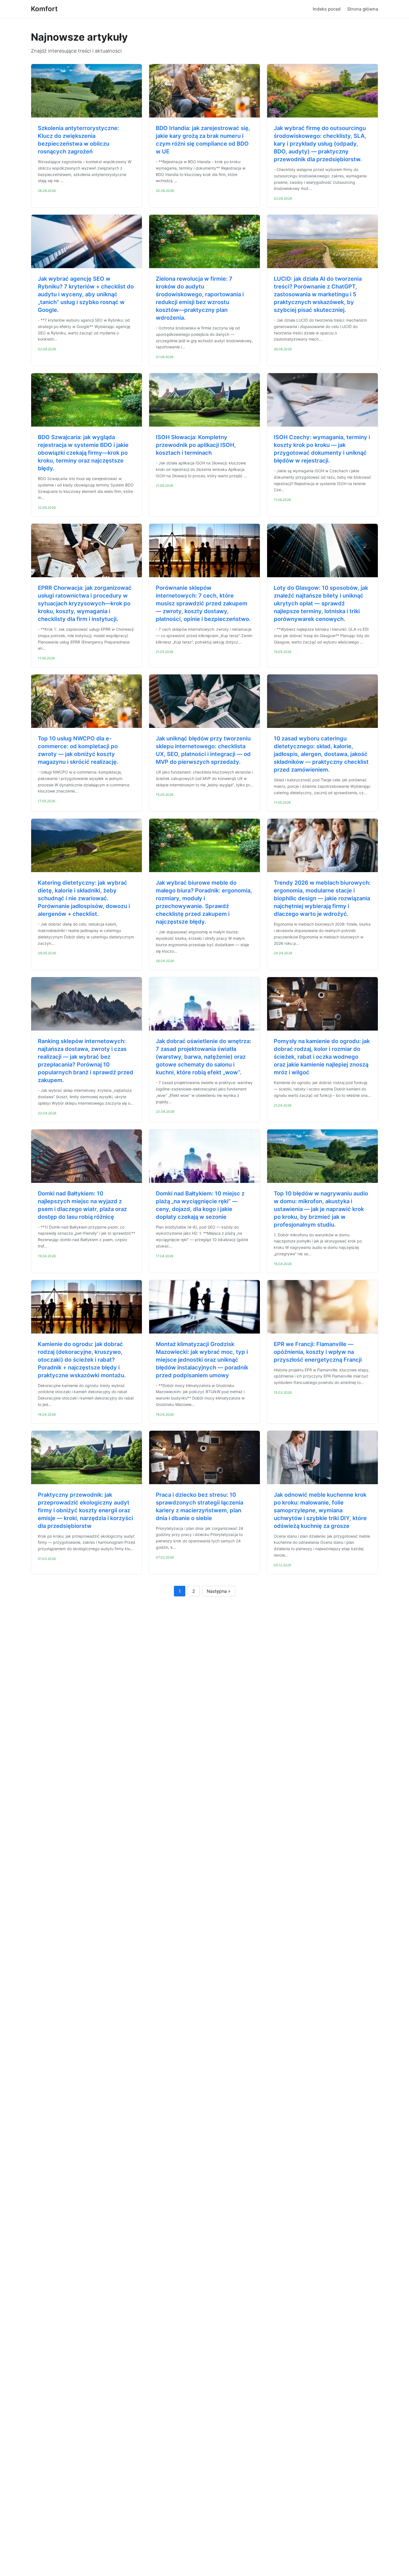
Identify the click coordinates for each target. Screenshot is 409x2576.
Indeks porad (327, 9)
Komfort (44, 9)
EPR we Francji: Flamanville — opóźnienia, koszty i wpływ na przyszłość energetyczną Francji (318, 1352)
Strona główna (363, 9)
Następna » (219, 1591)
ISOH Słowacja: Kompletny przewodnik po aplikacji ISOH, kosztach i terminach (196, 445)
